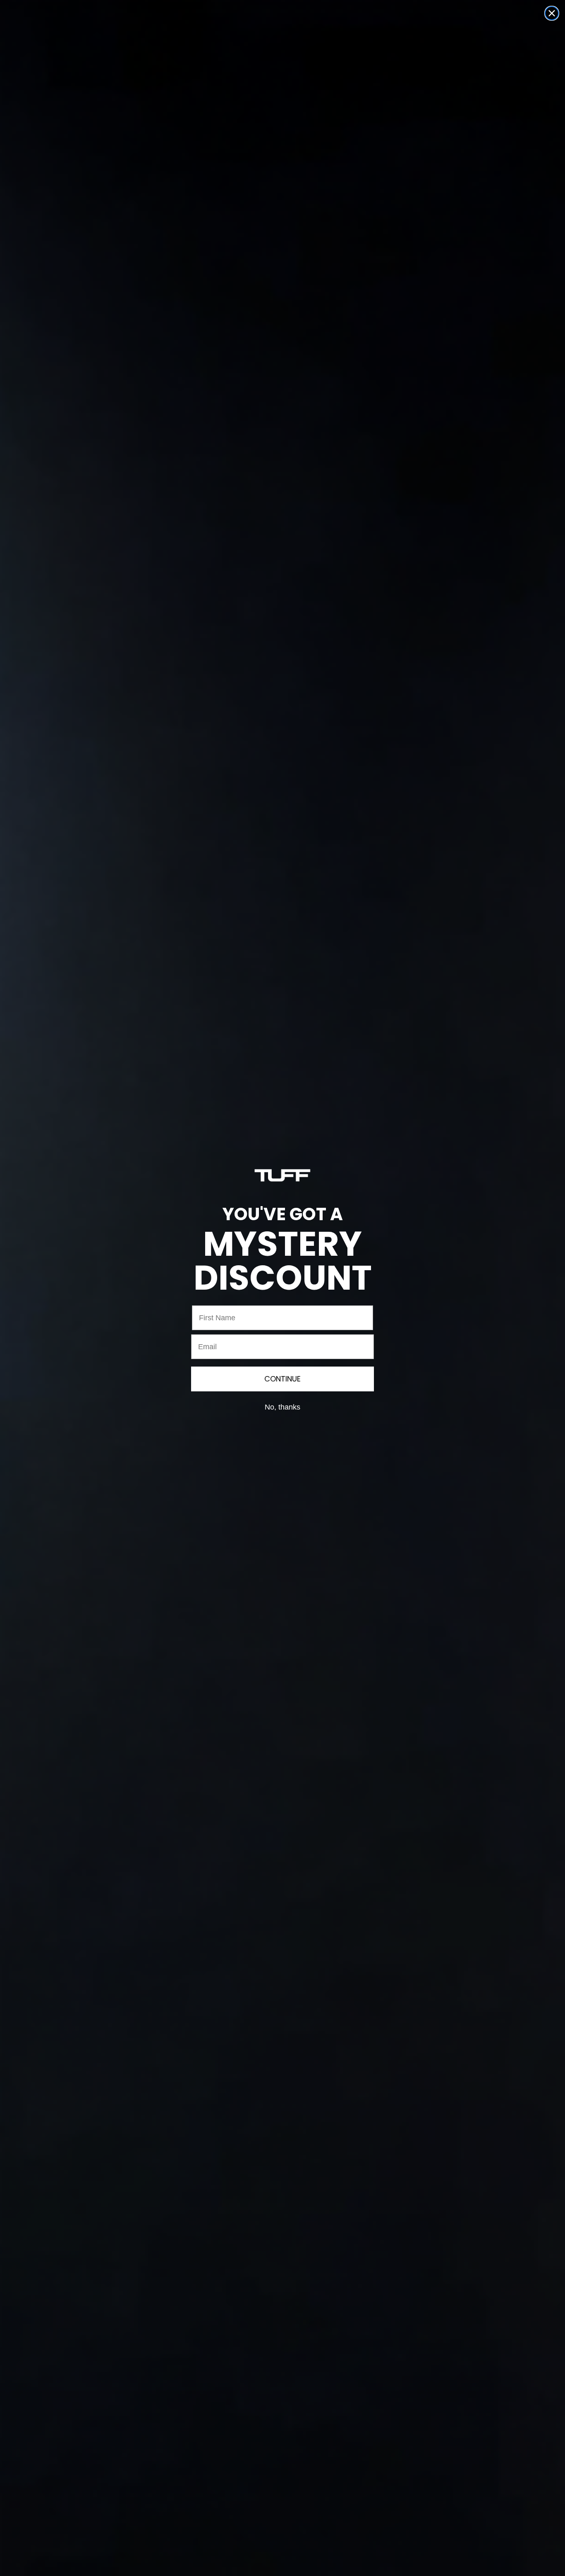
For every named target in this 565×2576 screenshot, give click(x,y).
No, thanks (282, 1407)
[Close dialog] (552, 13)
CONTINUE (282, 1379)
